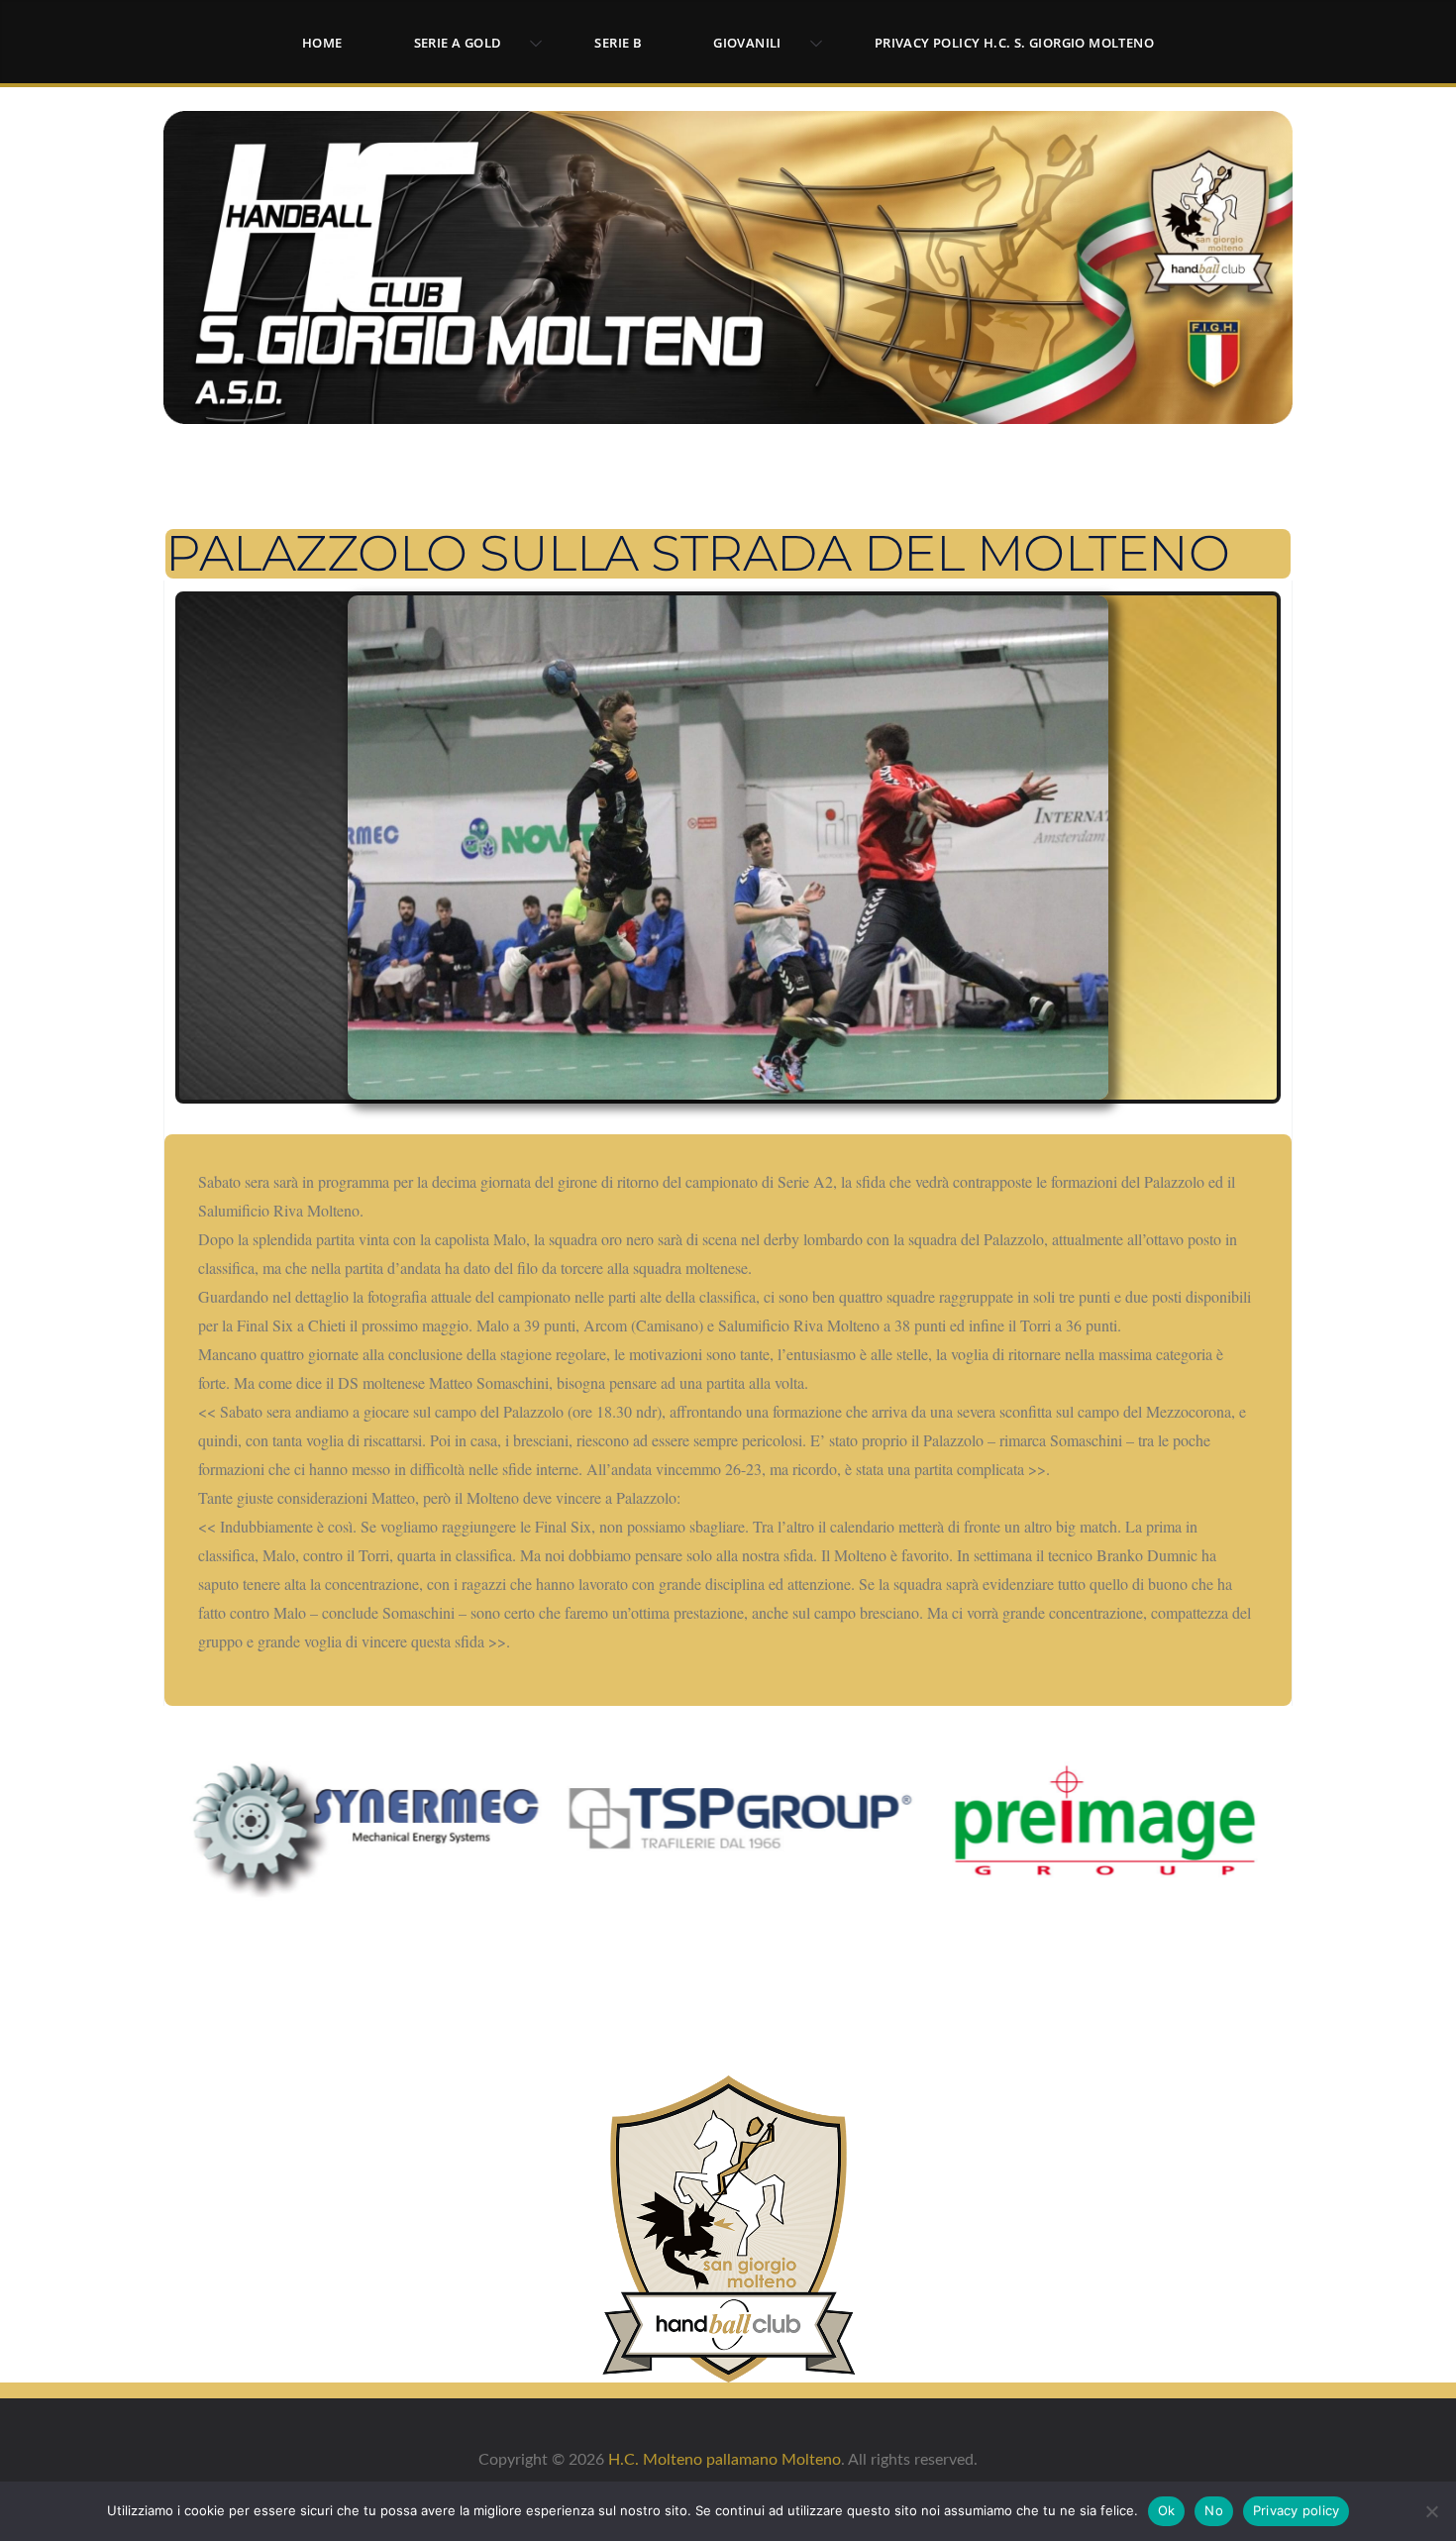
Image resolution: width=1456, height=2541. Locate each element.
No (1214, 2510)
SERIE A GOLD (458, 43)
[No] (1431, 2511)
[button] (532, 44)
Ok (1167, 2510)
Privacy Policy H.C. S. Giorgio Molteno (1014, 43)
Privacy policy (1297, 2510)
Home (322, 43)
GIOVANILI (747, 43)
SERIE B (618, 43)
